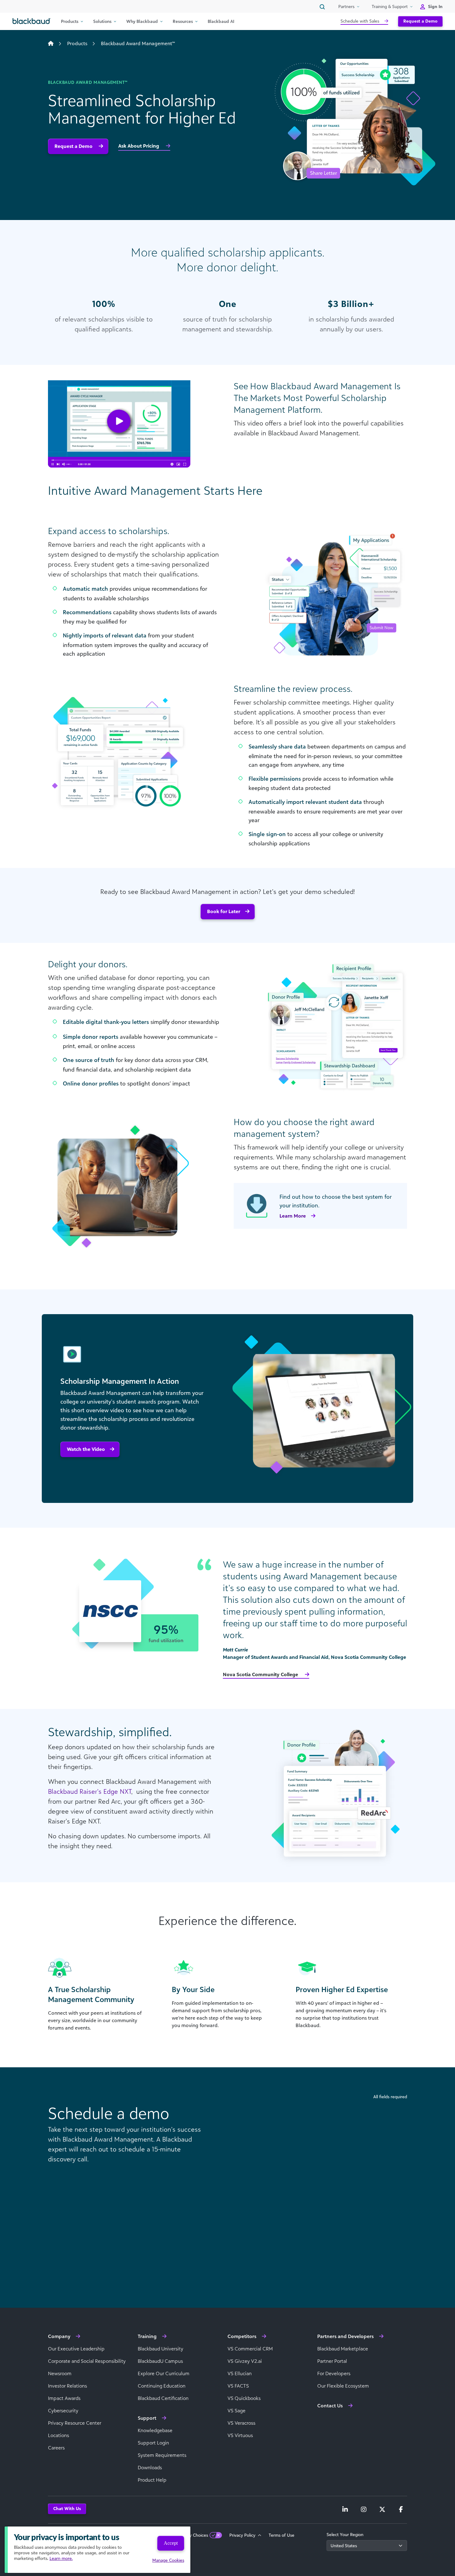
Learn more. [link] (61, 2558)
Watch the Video (86, 1449)
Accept (171, 2543)
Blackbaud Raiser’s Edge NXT (90, 1791)
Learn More (293, 1216)
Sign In (435, 6)
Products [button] (70, 21)
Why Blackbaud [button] (142, 21)
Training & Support (390, 6)
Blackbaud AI (221, 21)
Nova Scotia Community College (261, 1674)
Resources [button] (183, 21)
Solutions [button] (102, 21)
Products (77, 43)
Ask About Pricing (139, 146)
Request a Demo (420, 21)
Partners (346, 6)
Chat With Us (67, 2508)
